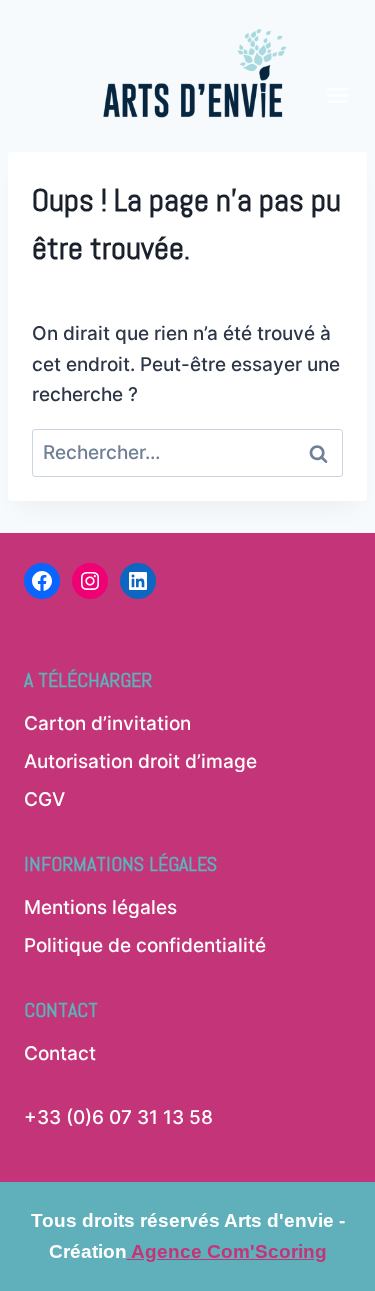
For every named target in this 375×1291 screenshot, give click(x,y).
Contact (60, 1053)
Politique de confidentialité (145, 945)
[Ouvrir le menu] (338, 62)
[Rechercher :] (187, 452)
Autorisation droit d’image (140, 761)
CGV (44, 799)
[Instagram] (90, 581)
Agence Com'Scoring (227, 1251)
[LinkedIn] (138, 581)
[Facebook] (42, 581)
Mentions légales (100, 907)
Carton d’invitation (107, 723)
